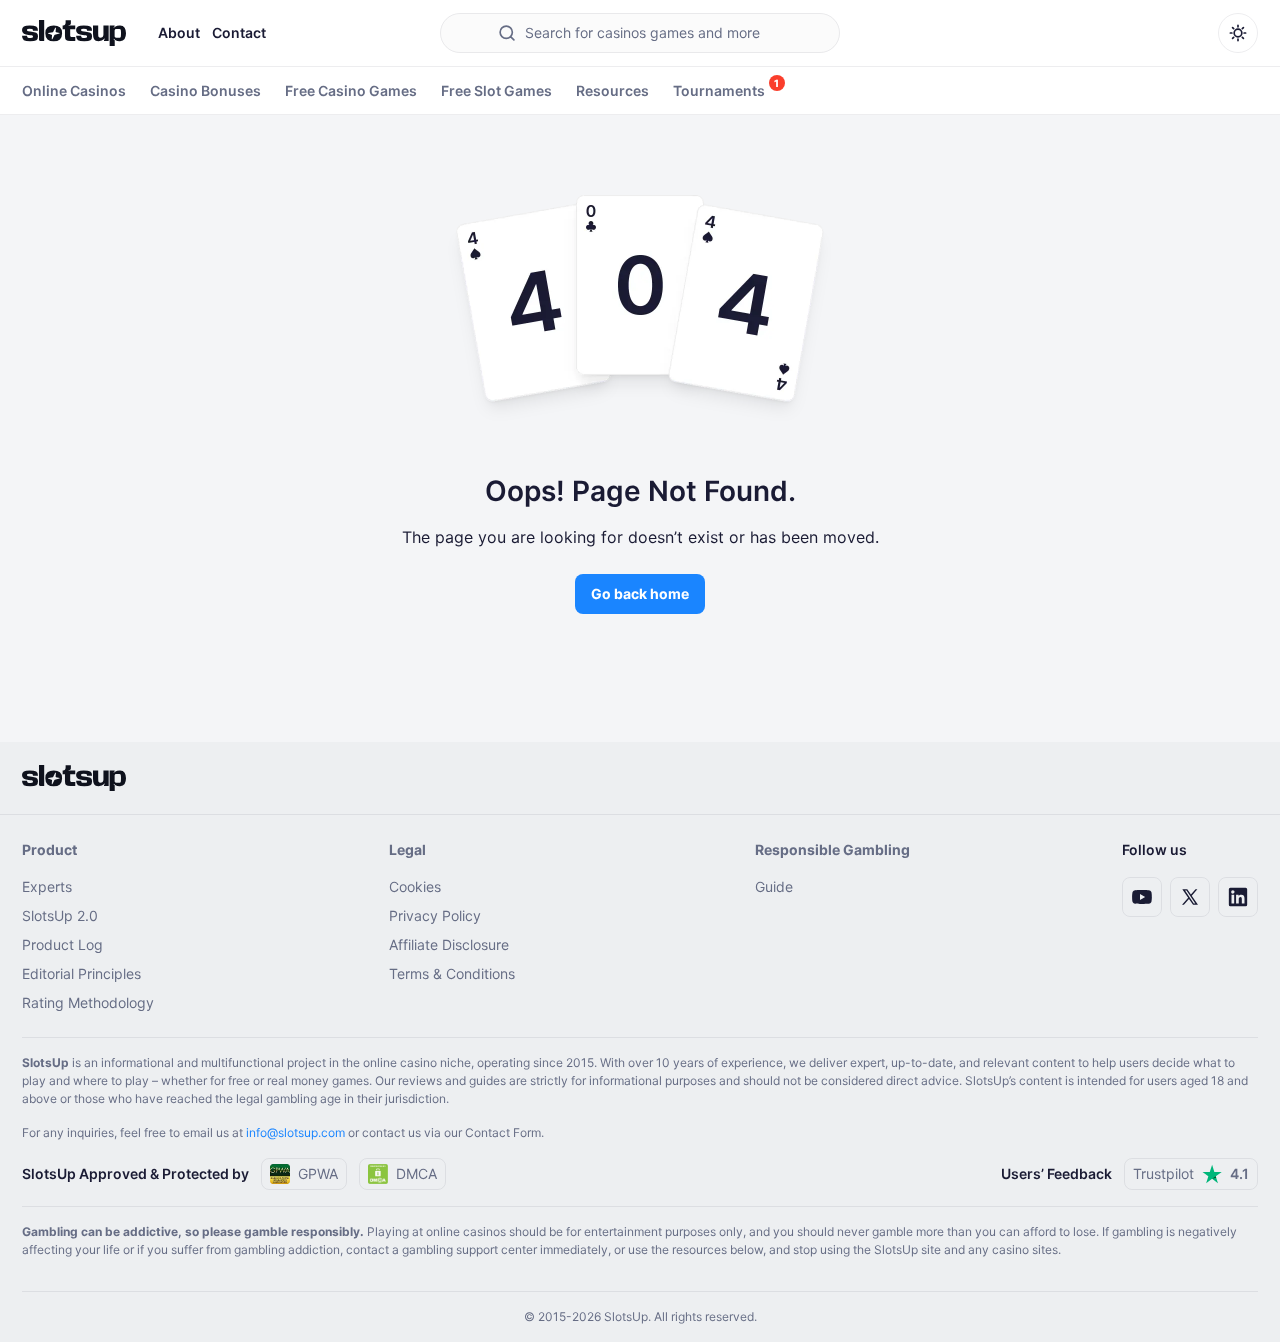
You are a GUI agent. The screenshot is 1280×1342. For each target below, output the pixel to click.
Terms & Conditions (452, 973)
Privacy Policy (435, 915)
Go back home (640, 593)
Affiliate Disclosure (449, 944)
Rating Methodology (88, 1002)
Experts (47, 886)
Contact (239, 32)
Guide (774, 886)
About (179, 32)
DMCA (416, 1173)
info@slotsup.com (295, 1132)
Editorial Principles (81, 973)
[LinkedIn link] (1238, 897)
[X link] (1190, 897)
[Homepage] (74, 33)
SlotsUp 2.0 (60, 915)
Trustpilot (1191, 1173)
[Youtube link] (1142, 897)
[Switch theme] (1238, 33)
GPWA (318, 1173)
